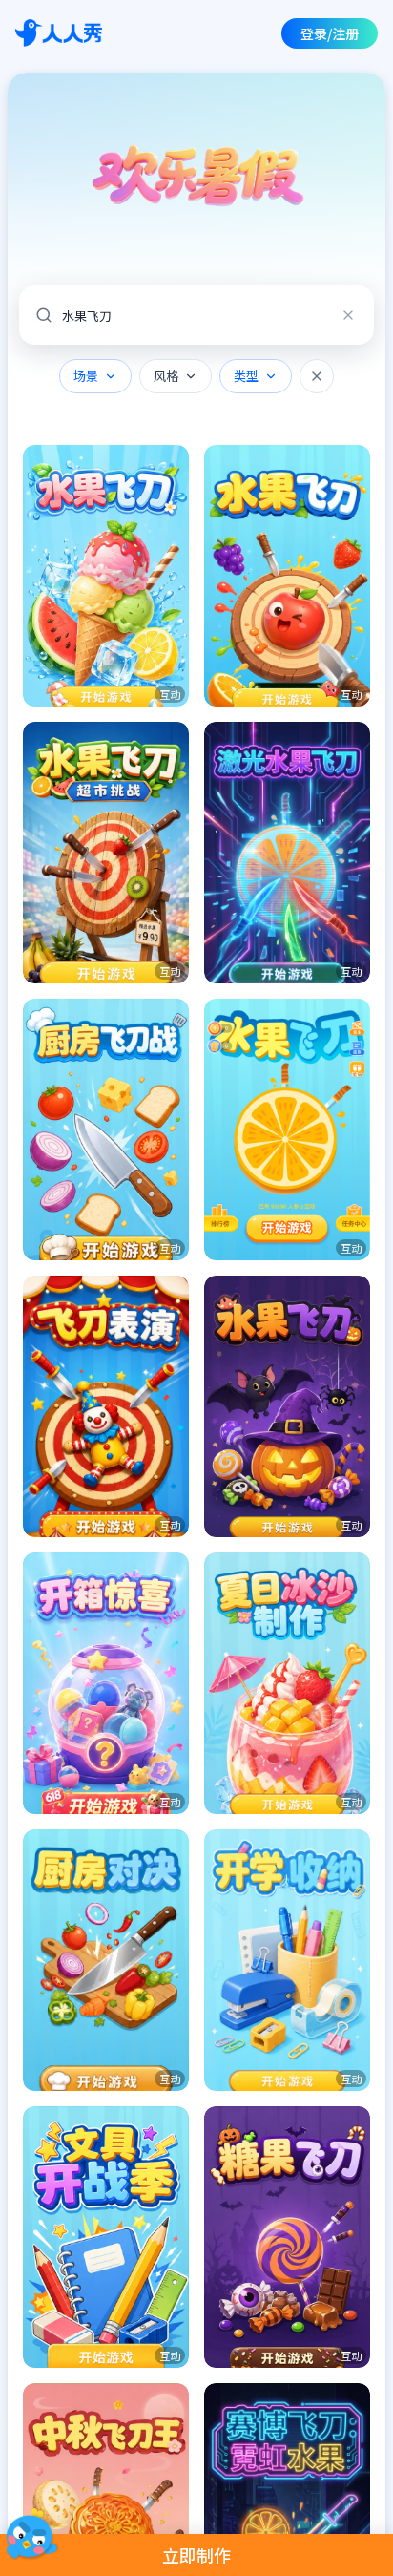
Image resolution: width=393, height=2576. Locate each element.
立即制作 (196, 2555)
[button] (106, 576)
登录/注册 (330, 33)
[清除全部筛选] (317, 376)
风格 (166, 376)
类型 (246, 376)
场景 (86, 376)
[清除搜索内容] (348, 315)
